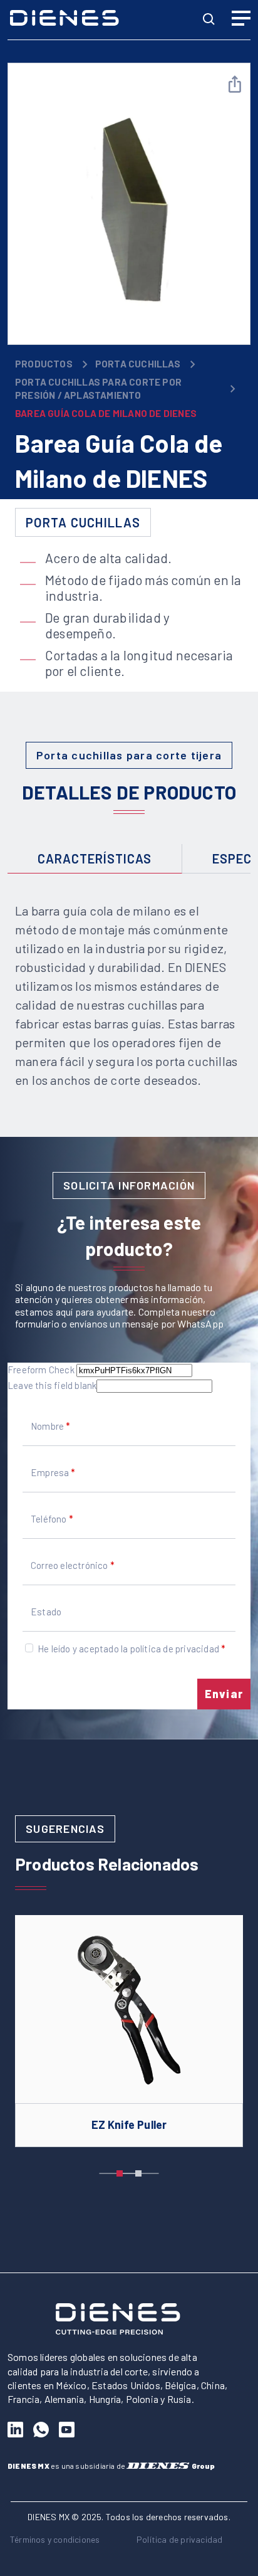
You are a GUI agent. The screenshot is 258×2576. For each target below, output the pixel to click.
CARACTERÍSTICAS (95, 858)
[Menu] (241, 20)
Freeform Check (41, 1370)
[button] (120, 2173)
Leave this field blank (52, 1385)
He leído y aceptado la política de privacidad (128, 1649)
